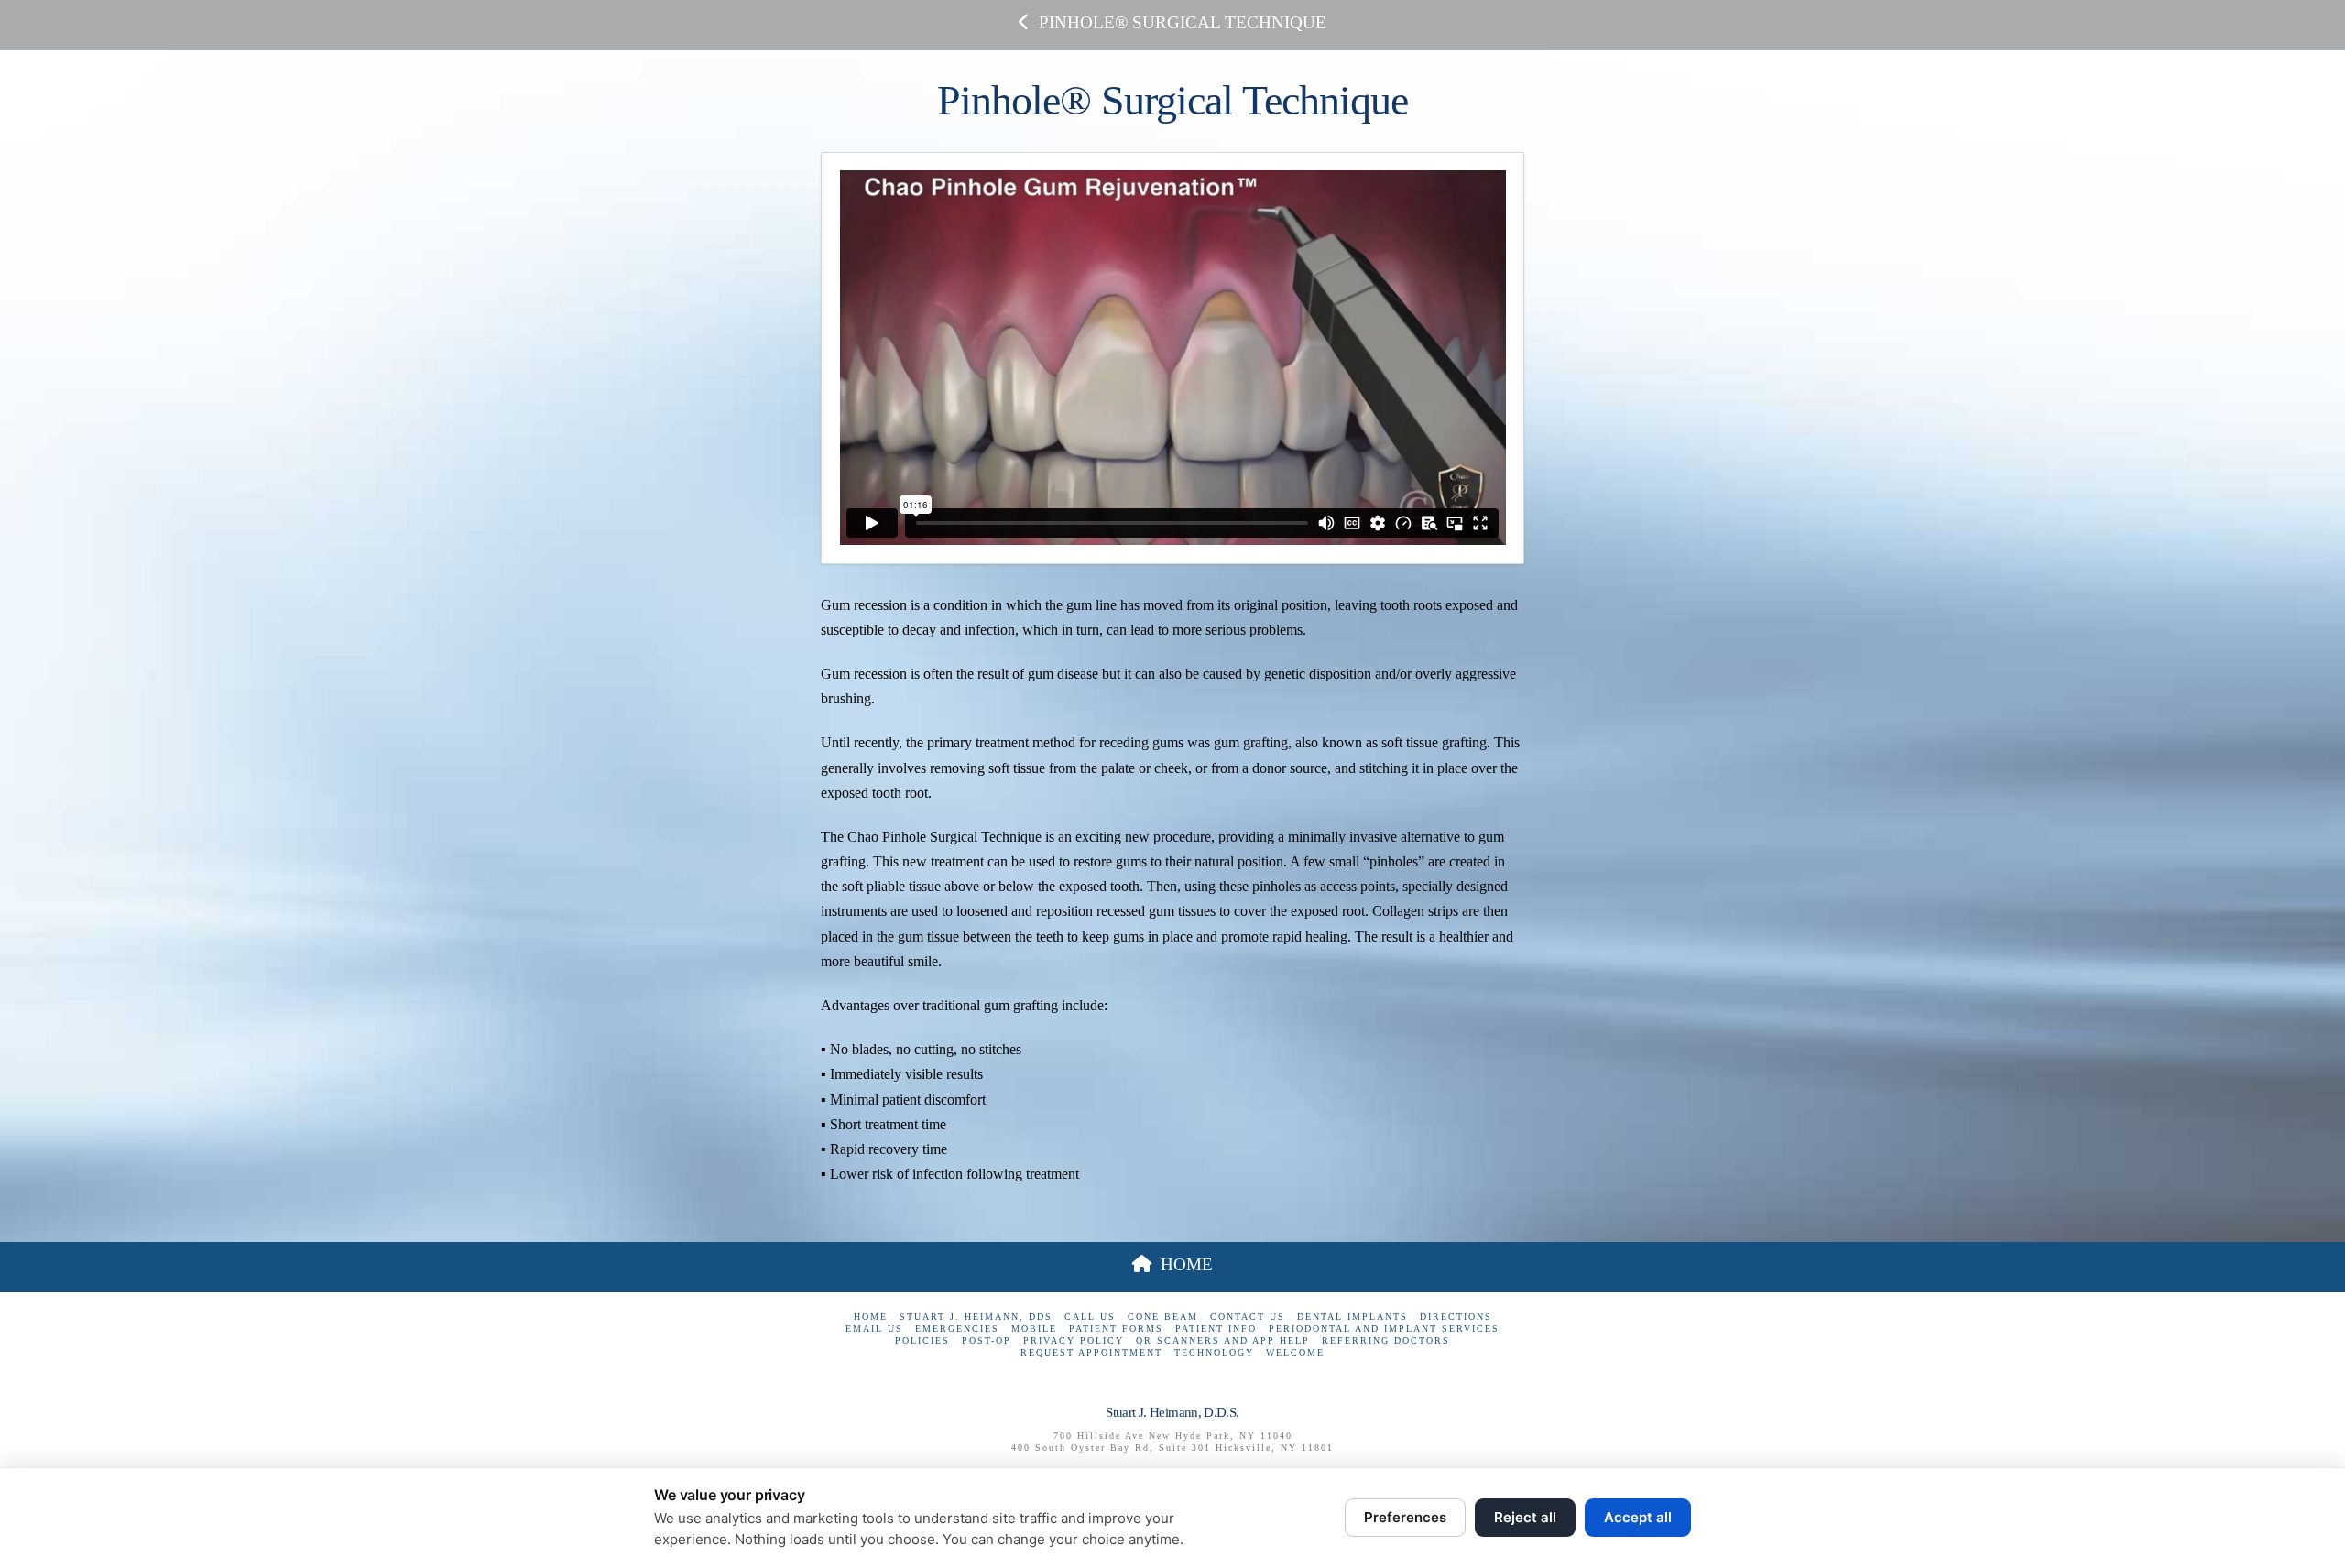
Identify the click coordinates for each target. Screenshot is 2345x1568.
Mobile (1034, 1328)
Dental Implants (1352, 1317)
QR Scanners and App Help (1223, 1340)
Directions (1456, 1317)
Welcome (1295, 1352)
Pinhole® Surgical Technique (1183, 22)
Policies (922, 1340)
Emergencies (957, 1328)
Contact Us (1248, 1317)
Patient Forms (1116, 1328)
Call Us (1090, 1317)
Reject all (1525, 1517)
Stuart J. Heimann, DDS (976, 1317)
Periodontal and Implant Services (1384, 1328)
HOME (1187, 1264)
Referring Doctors (1386, 1340)
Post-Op (987, 1340)
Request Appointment (1091, 1352)
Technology (1214, 1352)
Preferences (1405, 1517)
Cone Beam (1163, 1317)
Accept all (1638, 1517)
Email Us (874, 1328)
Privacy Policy (1074, 1340)
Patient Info (1216, 1328)
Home (871, 1317)
